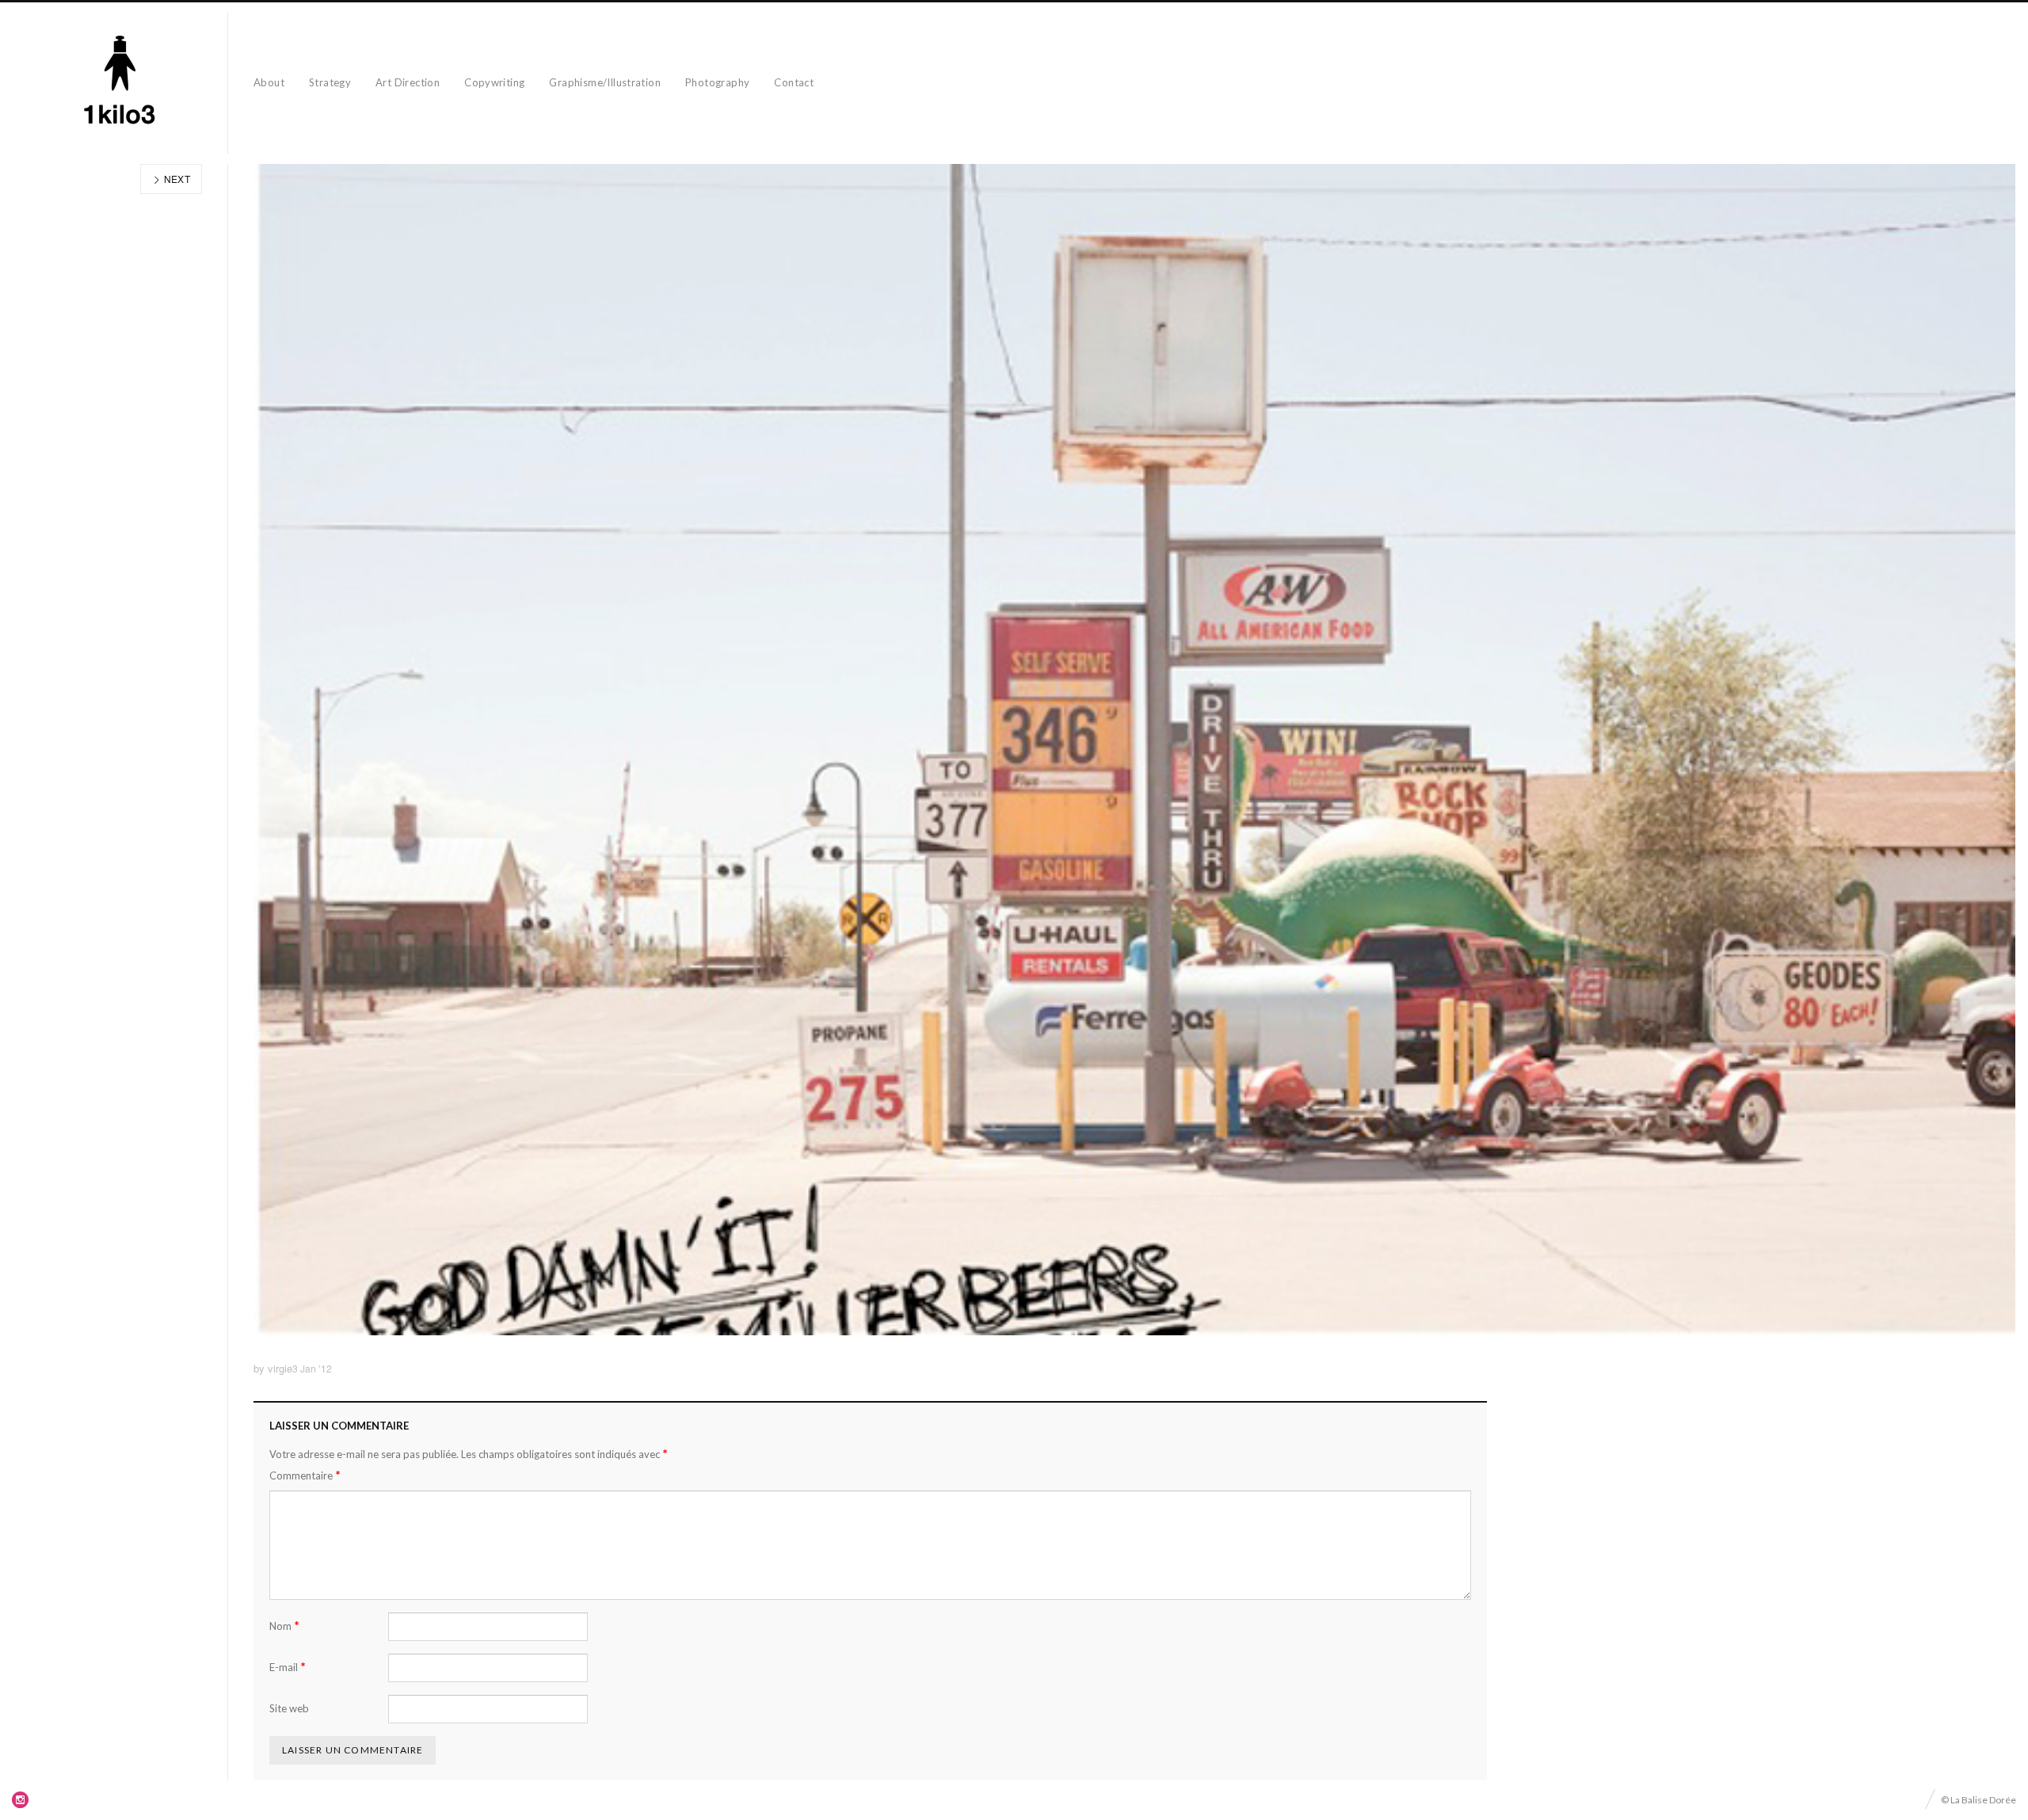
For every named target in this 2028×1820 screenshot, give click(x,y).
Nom (284, 1626)
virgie (280, 1368)
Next (175, 179)
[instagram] (21, 1799)
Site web (289, 1708)
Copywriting (494, 82)
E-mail (288, 1667)
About (269, 82)
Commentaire (305, 1475)
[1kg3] (120, 83)
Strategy (330, 82)
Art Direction (408, 82)
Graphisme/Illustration (605, 82)
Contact (794, 82)
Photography (717, 82)
